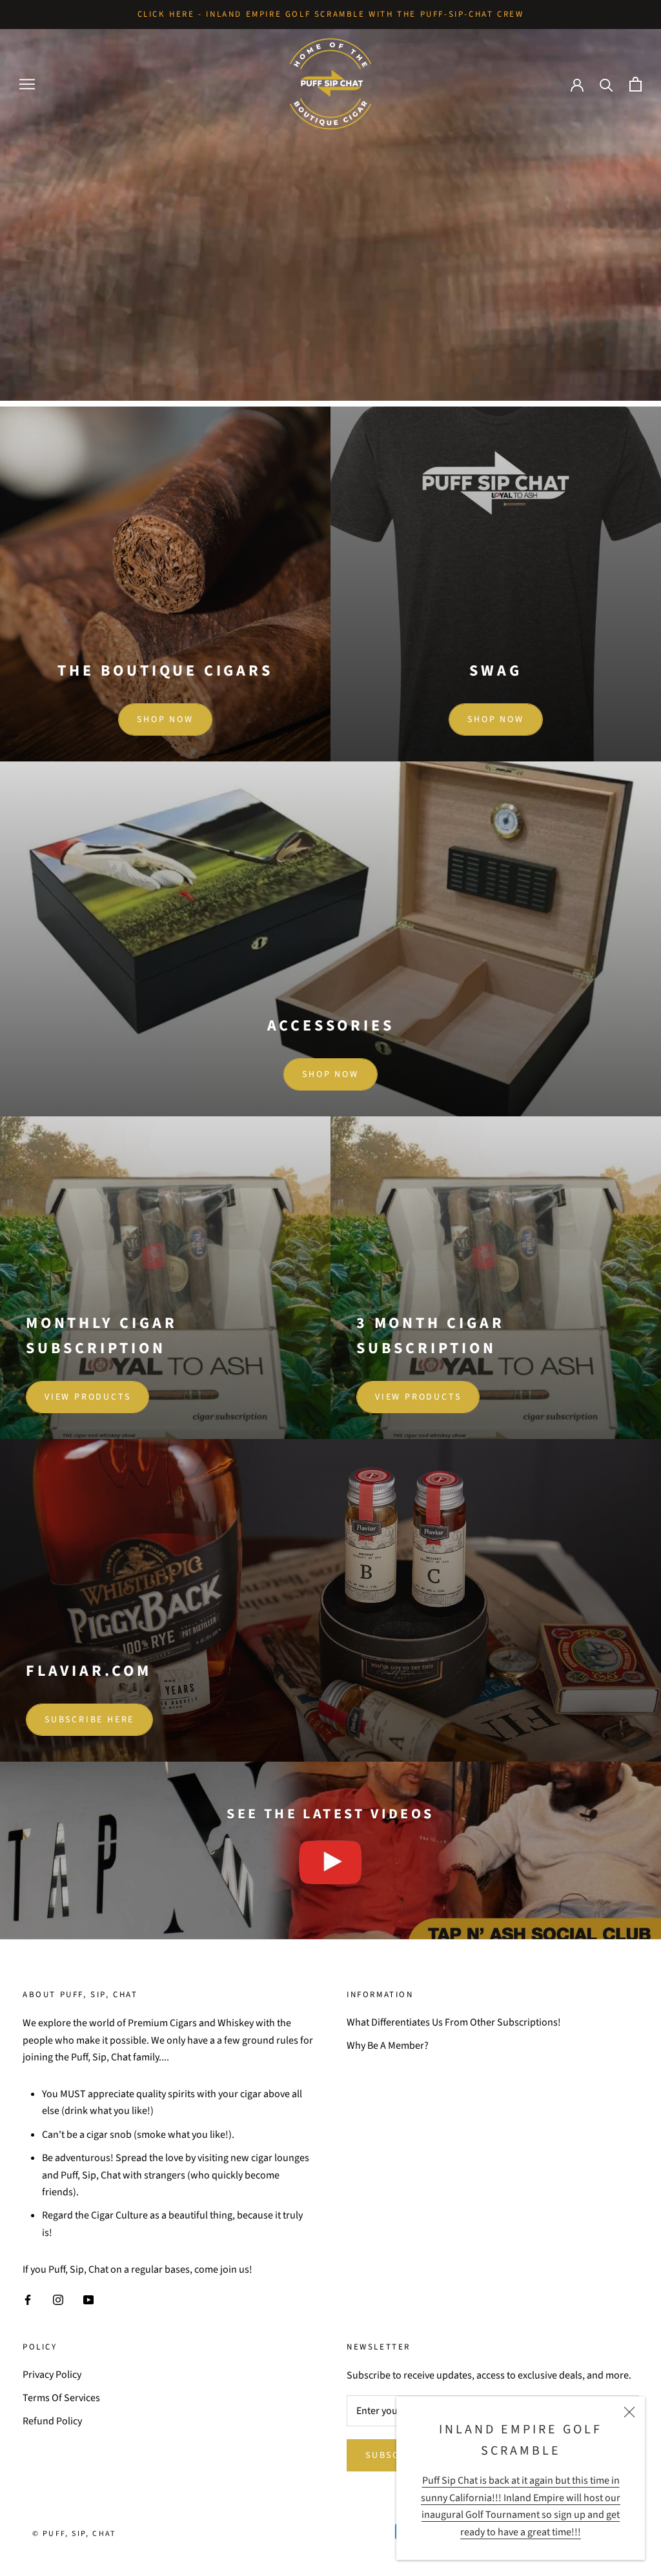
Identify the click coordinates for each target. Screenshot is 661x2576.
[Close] (629, 2412)
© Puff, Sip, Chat (74, 2534)
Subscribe (395, 2455)
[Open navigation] (27, 85)
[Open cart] (636, 84)
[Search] (606, 84)
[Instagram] (58, 2299)
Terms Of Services (61, 2398)
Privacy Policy (52, 2375)
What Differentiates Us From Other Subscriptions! (454, 2022)
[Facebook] (28, 2299)
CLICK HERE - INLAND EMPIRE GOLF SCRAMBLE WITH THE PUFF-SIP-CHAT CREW (331, 14)
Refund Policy (52, 2421)
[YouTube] (88, 2299)
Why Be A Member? (388, 2046)
